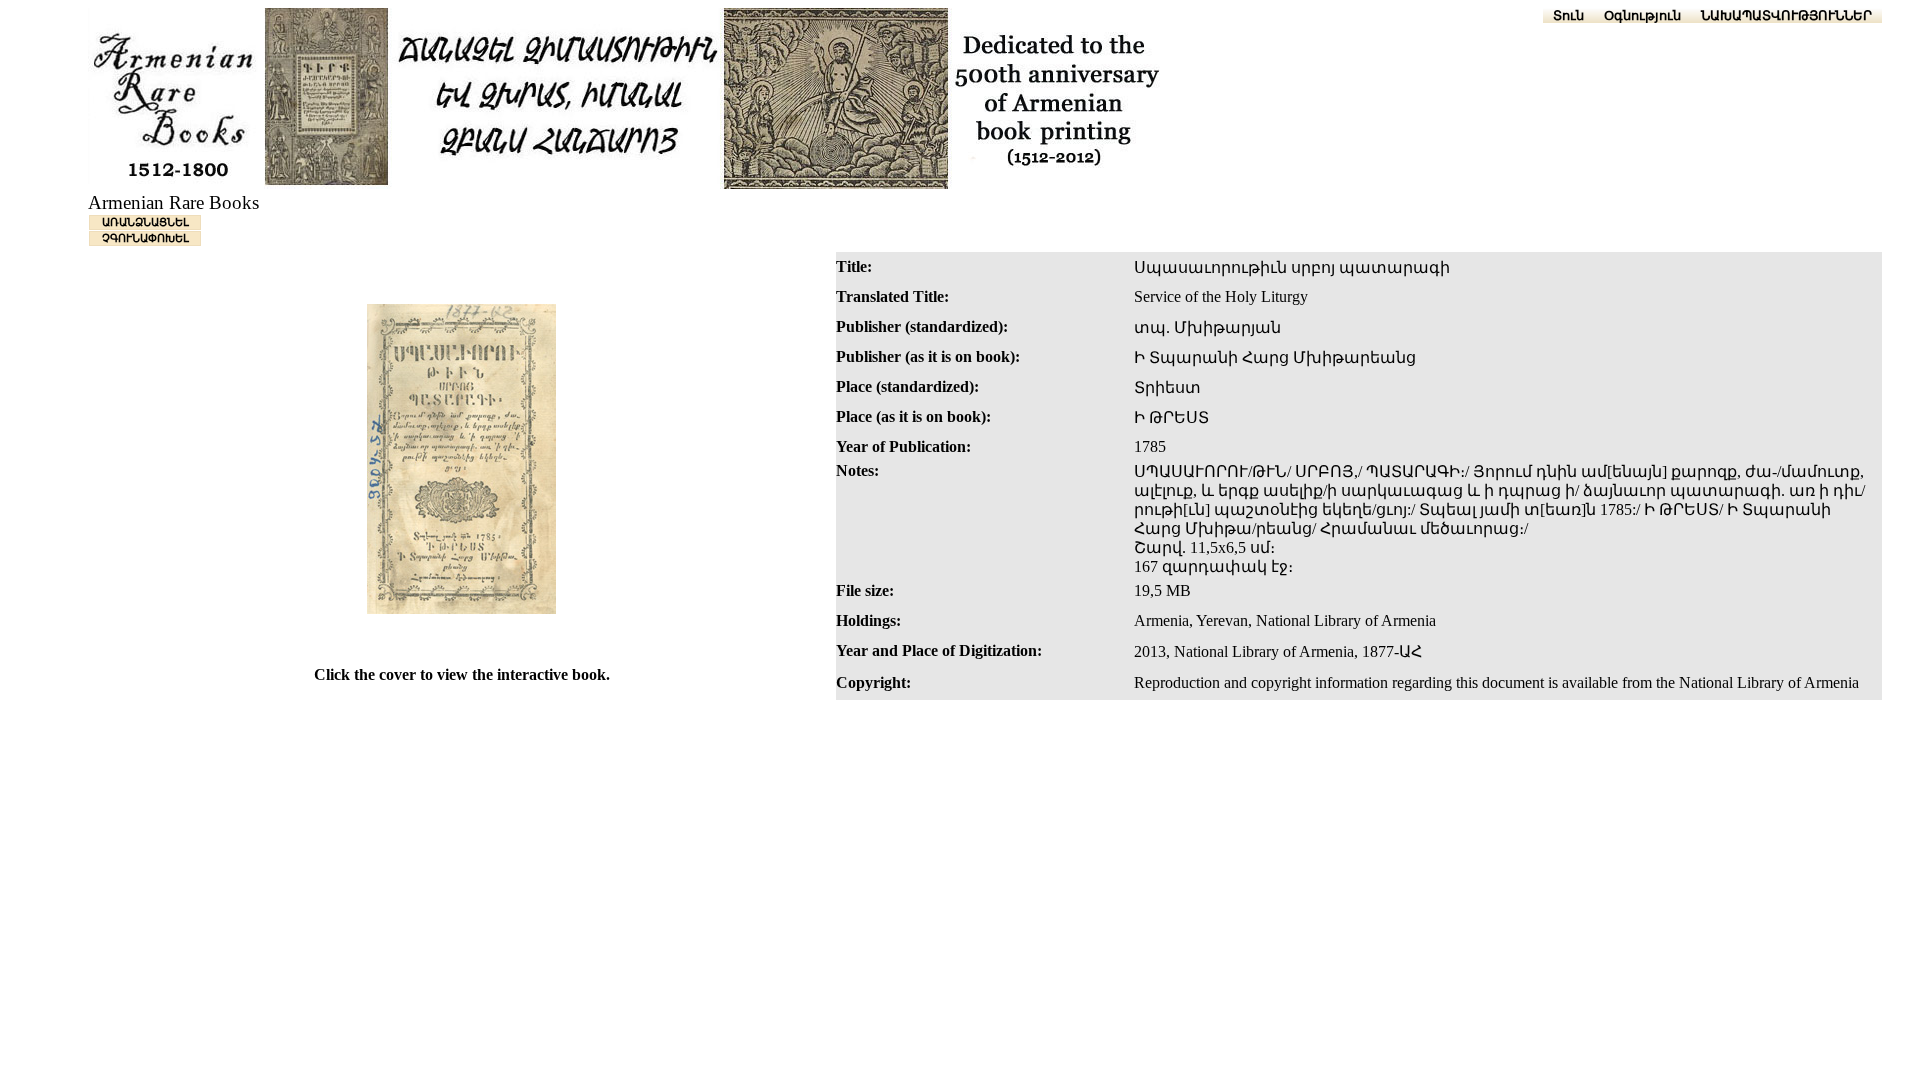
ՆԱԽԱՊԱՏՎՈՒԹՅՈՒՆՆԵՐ (1786, 15)
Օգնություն (1642, 15)
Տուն (1568, 15)
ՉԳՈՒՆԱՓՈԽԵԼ (145, 238)
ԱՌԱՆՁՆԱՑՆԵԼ (145, 222)
